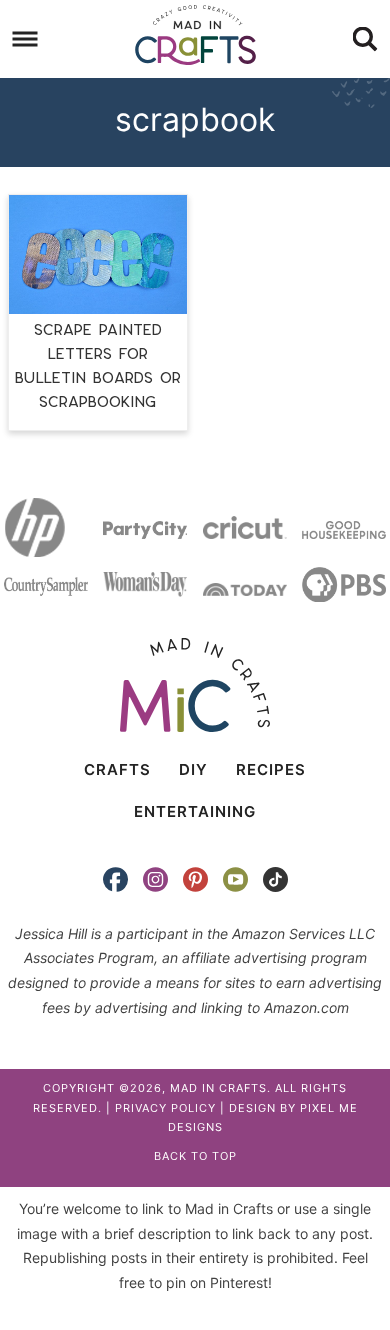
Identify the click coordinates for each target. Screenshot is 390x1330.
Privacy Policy (165, 1108)
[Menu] (25, 39)
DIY (193, 769)
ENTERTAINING (195, 811)
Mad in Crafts (195, 35)
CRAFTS (117, 769)
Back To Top (195, 1156)
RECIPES (271, 769)
